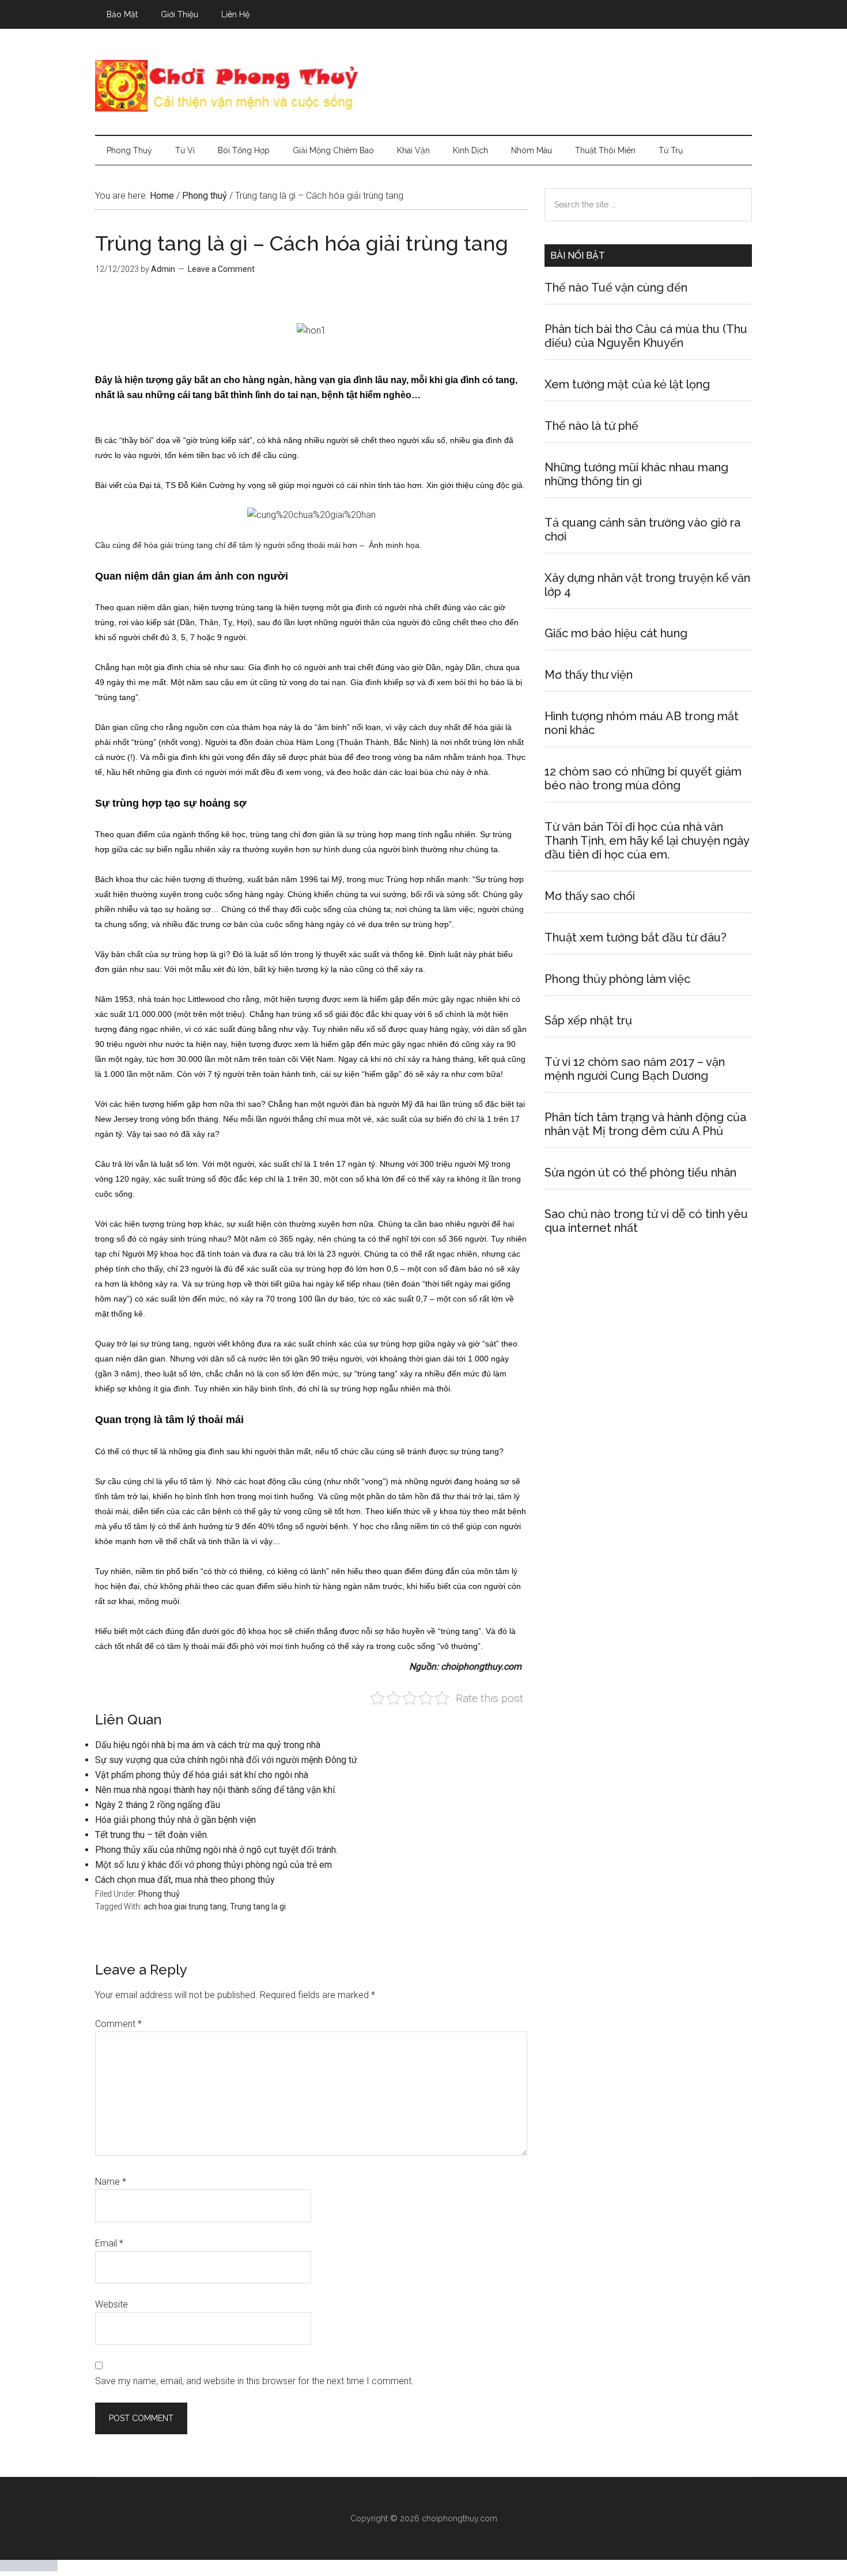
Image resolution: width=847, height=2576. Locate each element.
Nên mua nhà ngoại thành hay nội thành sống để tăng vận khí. (216, 1790)
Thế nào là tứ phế (591, 426)
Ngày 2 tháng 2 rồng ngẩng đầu (158, 1805)
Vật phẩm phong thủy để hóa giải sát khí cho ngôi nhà (202, 1775)
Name (111, 2182)
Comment (118, 2024)
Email (109, 2243)
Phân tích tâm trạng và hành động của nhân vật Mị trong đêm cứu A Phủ (645, 1124)
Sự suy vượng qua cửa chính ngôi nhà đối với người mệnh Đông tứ (226, 1760)
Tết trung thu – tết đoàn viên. (152, 1835)
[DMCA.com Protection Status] (29, 2568)
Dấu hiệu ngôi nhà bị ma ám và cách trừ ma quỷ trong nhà (208, 1745)
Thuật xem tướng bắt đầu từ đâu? (636, 937)
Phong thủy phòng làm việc (617, 979)
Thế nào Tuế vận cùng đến (616, 288)
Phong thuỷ (159, 1894)
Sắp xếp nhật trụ (588, 1020)
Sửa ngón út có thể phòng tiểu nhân (640, 1172)
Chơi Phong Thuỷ (423, 86)
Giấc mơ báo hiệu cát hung (616, 633)
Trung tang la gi (258, 1907)
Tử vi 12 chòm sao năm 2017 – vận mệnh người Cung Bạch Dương (635, 1069)
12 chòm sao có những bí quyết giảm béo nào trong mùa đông (643, 778)
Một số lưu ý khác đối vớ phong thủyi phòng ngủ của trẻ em (213, 1865)
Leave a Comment (221, 269)
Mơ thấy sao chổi (590, 896)
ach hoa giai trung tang (185, 1907)
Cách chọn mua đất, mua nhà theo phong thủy (185, 1880)
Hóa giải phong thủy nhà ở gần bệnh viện (175, 1820)
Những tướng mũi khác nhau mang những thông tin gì (636, 474)
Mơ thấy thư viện (589, 675)
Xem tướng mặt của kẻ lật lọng (627, 384)
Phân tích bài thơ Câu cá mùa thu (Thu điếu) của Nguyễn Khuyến (646, 336)
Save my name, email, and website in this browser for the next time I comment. (254, 2381)
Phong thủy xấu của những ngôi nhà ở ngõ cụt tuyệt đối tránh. (216, 1850)
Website (111, 2304)
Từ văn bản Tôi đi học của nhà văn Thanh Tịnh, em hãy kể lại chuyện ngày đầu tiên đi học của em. (647, 841)
